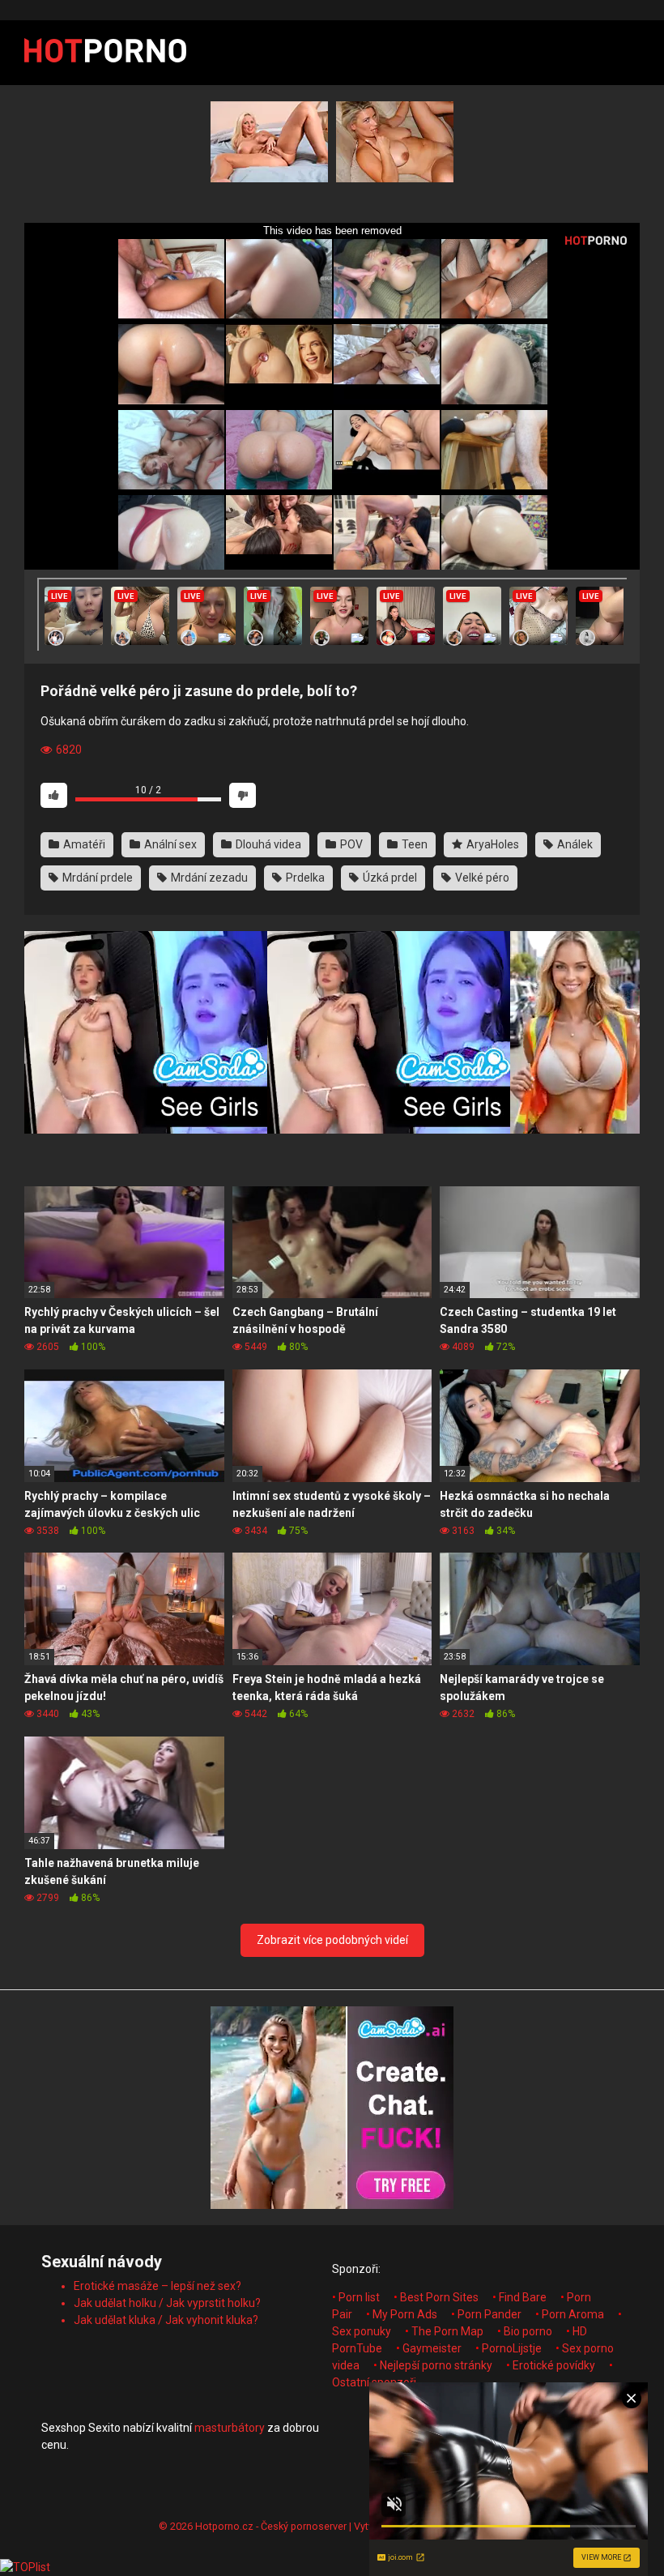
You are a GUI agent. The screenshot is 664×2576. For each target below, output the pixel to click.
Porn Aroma (573, 2314)
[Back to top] (610, 2527)
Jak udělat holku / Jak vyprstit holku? (167, 2303)
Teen (413, 844)
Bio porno (528, 2331)
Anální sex (169, 844)
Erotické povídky (554, 2365)
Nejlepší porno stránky (436, 2365)
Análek (574, 844)
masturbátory (230, 2428)
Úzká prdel (389, 878)
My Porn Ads (405, 2314)
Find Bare (523, 2297)
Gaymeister (432, 2348)
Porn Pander (489, 2314)
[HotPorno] (105, 53)
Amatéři (83, 844)
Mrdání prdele (96, 878)
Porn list (359, 2297)
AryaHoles (492, 844)
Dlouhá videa (267, 844)
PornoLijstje (512, 2348)
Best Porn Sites (439, 2297)
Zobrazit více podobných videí (332, 1940)
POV (350, 844)
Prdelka (304, 878)
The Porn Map (447, 2331)
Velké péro (481, 878)
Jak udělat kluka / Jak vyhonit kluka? (166, 2320)
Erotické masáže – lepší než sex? (157, 2286)
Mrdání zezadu (208, 878)
